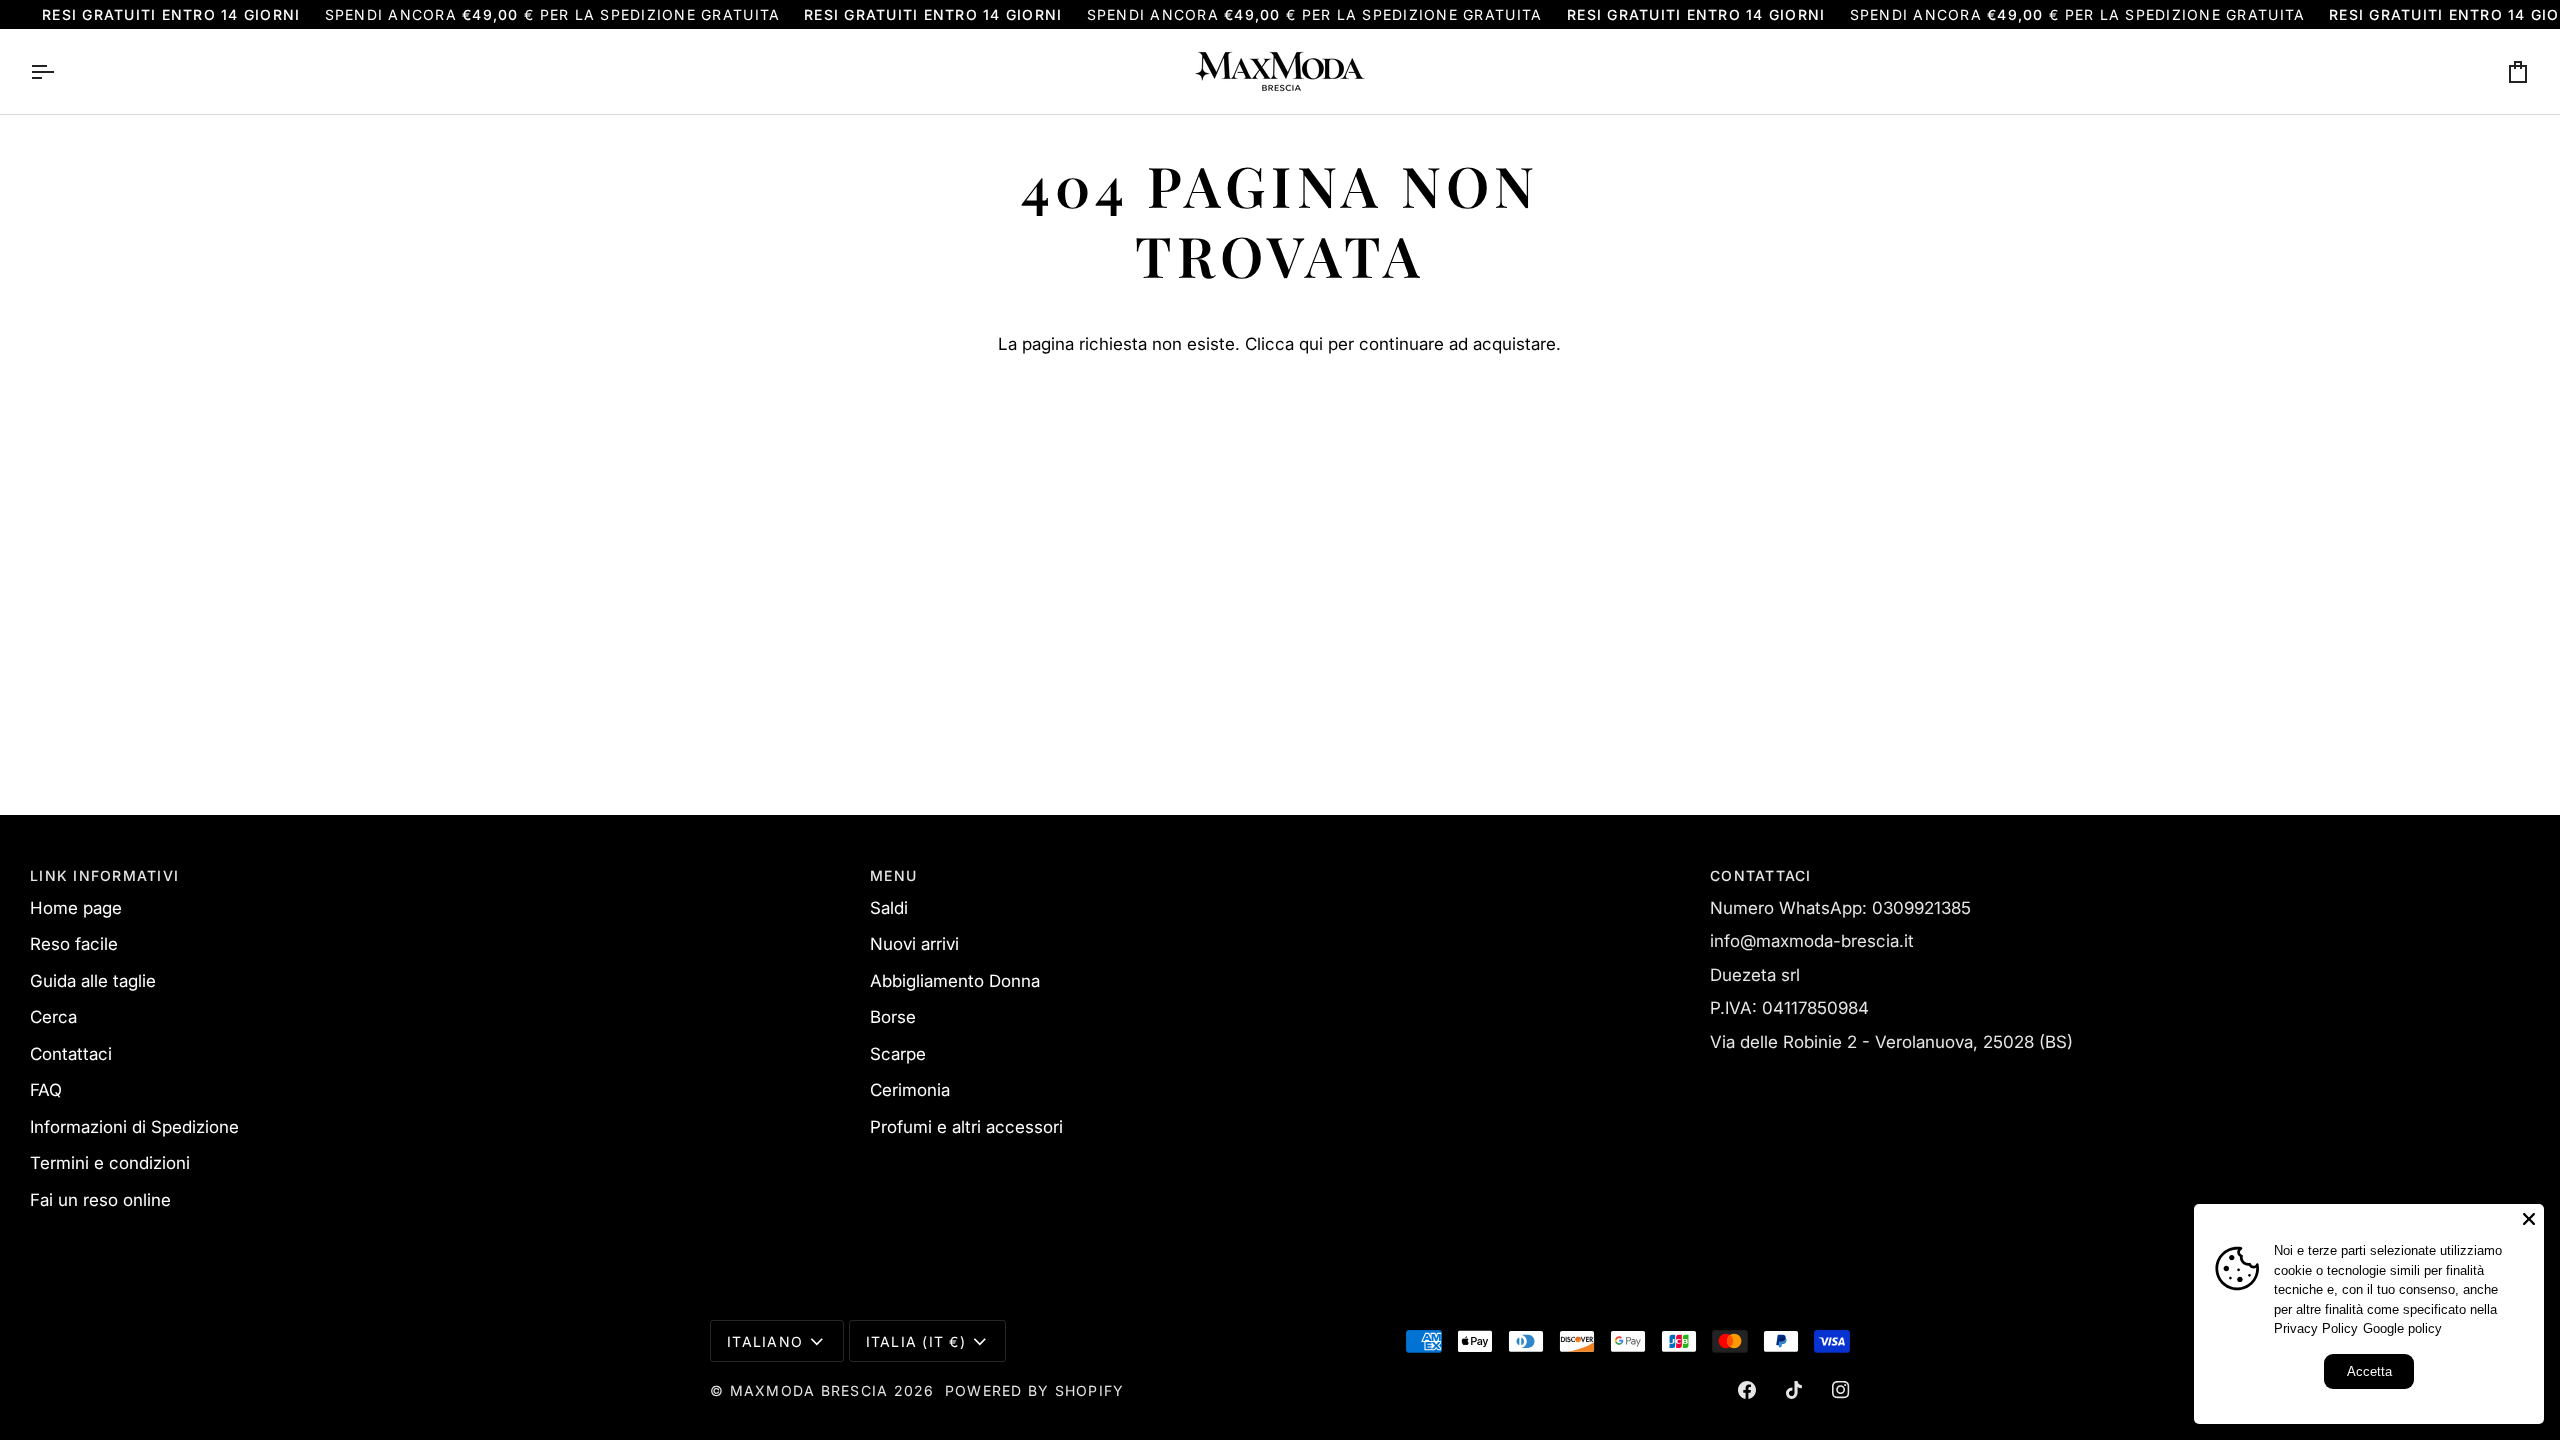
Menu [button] (893, 875)
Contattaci (71, 1054)
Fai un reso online (100, 1200)
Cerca (53, 1017)
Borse (893, 1017)
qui (1311, 344)
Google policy (2402, 1328)
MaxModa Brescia (809, 1390)
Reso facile (74, 944)
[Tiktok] (1794, 1390)
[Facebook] (1747, 1390)
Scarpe (898, 1054)
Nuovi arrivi (914, 944)
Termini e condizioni (110, 1163)
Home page (76, 908)
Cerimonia (910, 1090)
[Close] (2529, 1219)
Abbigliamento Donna (955, 981)
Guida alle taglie (93, 981)
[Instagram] (1841, 1390)
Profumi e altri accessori (966, 1127)
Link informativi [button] (104, 875)
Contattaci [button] (1761, 875)
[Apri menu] (60, 71)
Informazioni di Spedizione (134, 1127)
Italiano (765, 1341)
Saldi (889, 908)
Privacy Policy (2316, 1328)
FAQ (46, 1090)
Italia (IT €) (916, 1341)
